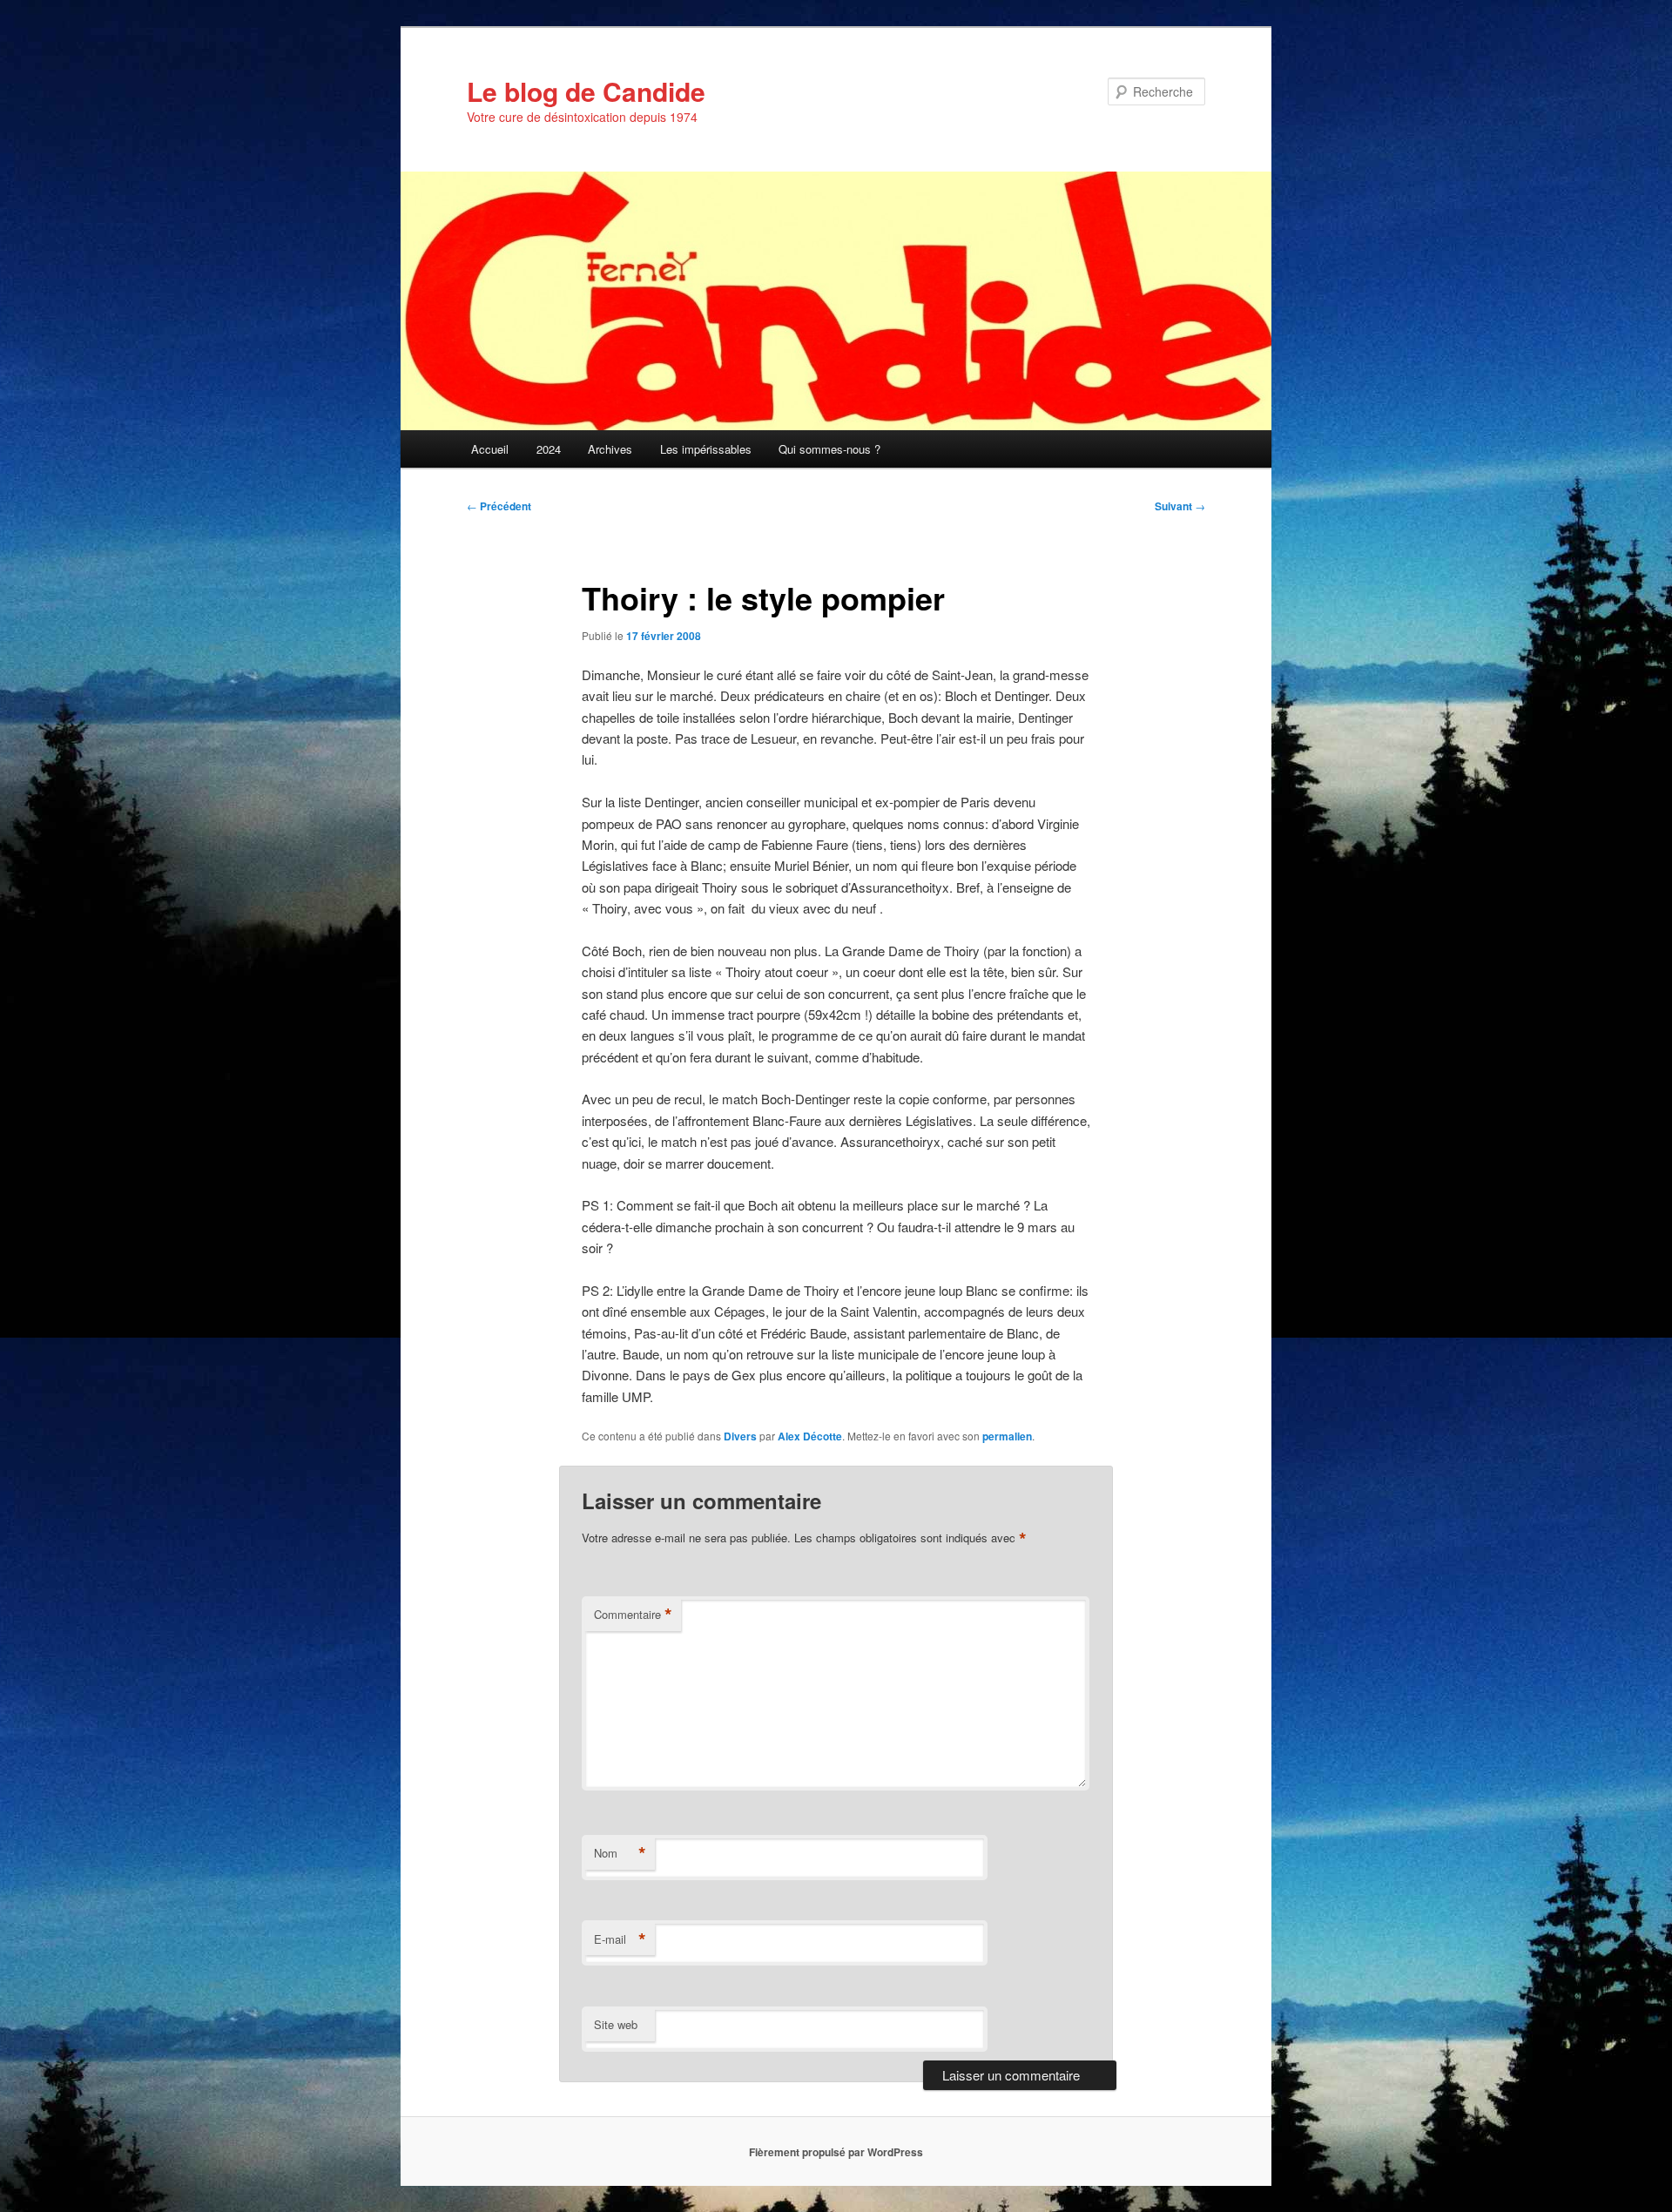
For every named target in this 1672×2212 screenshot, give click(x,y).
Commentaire (633, 1615)
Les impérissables (706, 449)
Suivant (1180, 506)
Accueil (490, 449)
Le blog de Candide (586, 91)
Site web (616, 2024)
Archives (610, 449)
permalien (1007, 1436)
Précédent (499, 506)
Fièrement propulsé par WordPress (836, 2152)
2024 (549, 449)
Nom (620, 1853)
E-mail (620, 1939)
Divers (740, 1436)
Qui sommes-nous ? (829, 449)
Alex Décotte (810, 1436)
